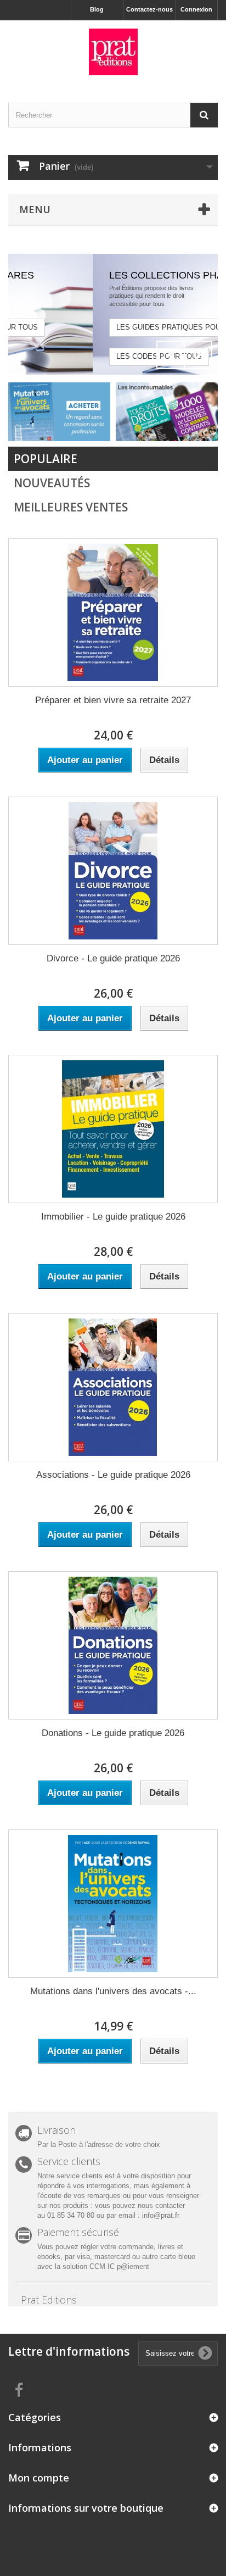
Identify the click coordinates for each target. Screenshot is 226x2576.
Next (198, 355)
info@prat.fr (161, 2215)
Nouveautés (52, 483)
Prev (171, 355)
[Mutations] (59, 411)
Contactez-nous (149, 9)
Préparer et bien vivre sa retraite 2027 (113, 700)
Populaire (46, 459)
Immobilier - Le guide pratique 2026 (113, 1217)
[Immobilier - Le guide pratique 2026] (113, 1129)
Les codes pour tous (82, 356)
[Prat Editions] (113, 52)
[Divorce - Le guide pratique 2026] (113, 871)
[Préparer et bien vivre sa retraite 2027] (113, 613)
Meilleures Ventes (71, 507)
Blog (97, 9)
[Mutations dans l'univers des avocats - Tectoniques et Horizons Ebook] (113, 1904)
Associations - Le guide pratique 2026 (113, 1475)
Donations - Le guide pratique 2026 (113, 1733)
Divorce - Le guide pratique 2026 (113, 958)
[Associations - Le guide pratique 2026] (113, 1387)
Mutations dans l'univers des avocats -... (113, 1991)
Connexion (196, 9)
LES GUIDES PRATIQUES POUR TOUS (105, 327)
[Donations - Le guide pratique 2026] (113, 1645)
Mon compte (39, 2478)
